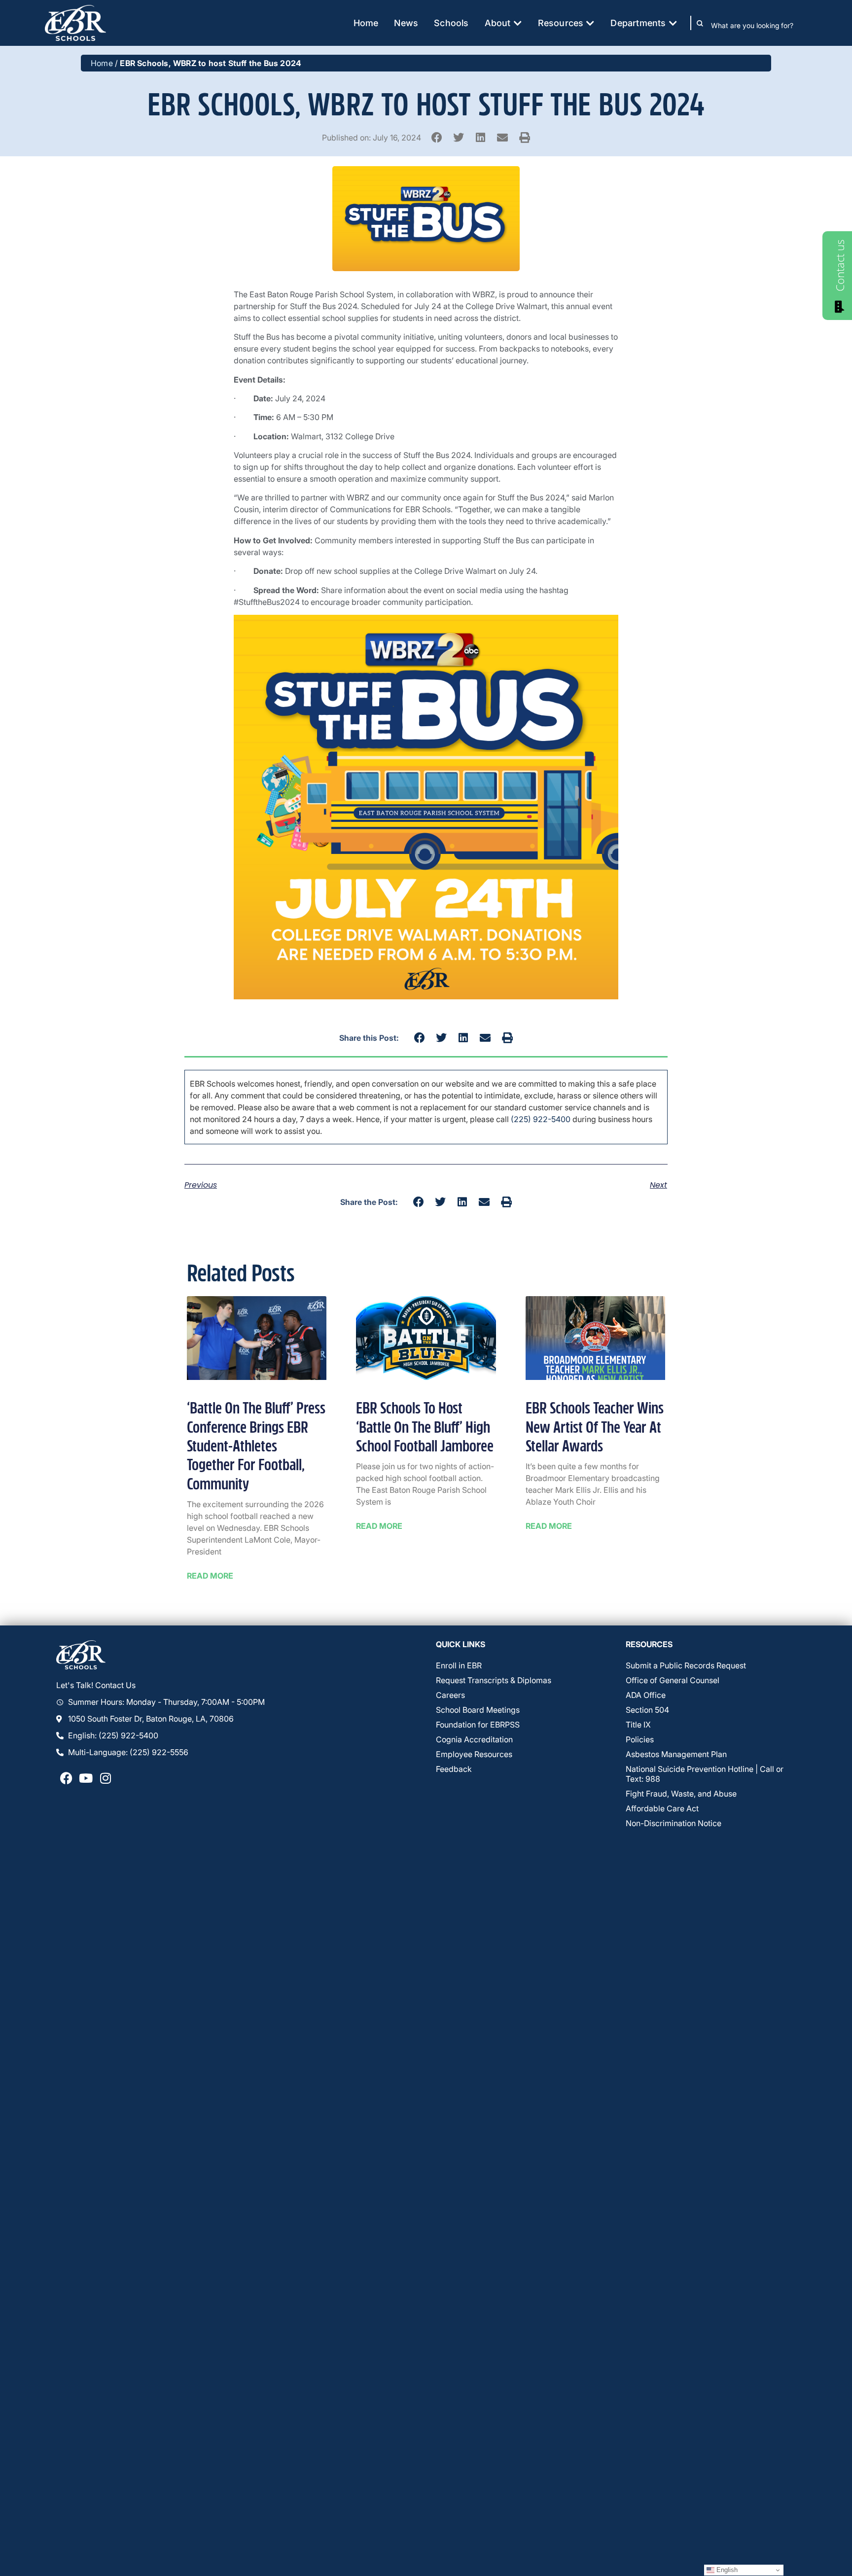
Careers (450, 1695)
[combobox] (759, 25)
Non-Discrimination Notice (674, 1823)
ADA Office (646, 1695)
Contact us (840, 265)
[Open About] (518, 23)
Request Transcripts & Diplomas (494, 1680)
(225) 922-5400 (541, 1119)
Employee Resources (474, 1754)
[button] (437, 137)
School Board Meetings (478, 1710)
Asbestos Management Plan (676, 1754)
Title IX (638, 1725)
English (726, 2570)
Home (102, 63)
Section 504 (647, 1710)
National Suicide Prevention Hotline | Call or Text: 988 (705, 1774)
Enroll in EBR (459, 1665)
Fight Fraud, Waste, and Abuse (681, 1794)
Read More (210, 1576)
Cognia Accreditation (474, 1739)
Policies (640, 1739)
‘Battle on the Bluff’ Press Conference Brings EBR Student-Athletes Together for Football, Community (256, 1447)
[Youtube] (86, 1778)
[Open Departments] (673, 23)
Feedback (454, 1769)
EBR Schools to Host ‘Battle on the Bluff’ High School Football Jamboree (425, 1428)
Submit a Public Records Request (686, 1665)
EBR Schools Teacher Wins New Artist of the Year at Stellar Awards (595, 1428)
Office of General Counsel (673, 1680)
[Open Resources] (590, 23)
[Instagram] (106, 1778)
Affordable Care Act (662, 1808)
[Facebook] (66, 1778)
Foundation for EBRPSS (478, 1725)
